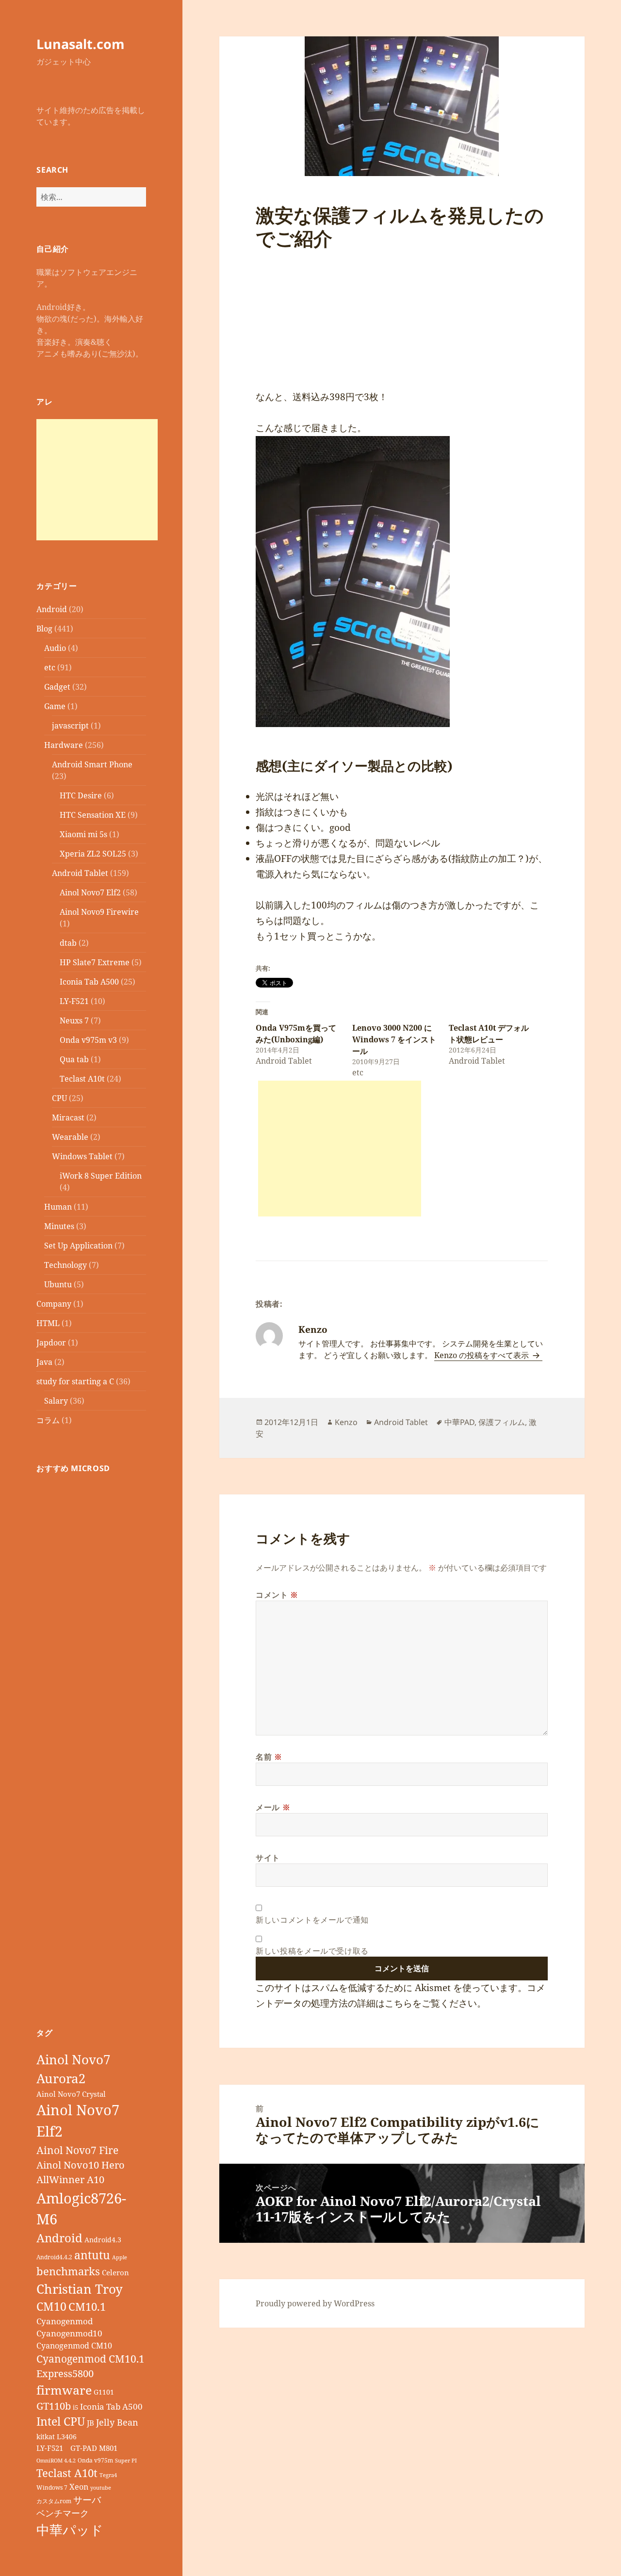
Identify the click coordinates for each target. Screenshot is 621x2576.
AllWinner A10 (70, 2179)
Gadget (57, 687)
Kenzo (346, 1422)
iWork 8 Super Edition (101, 1176)
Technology (65, 1265)
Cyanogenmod (65, 2321)
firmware (64, 2390)
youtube (101, 2488)
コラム (48, 1420)
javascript (70, 726)
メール (273, 1807)
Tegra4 (108, 2475)
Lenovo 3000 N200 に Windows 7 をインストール (394, 1039)
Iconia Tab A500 (89, 982)
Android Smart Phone (92, 764)
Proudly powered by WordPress (315, 2303)
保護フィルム (502, 1422)
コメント (277, 1595)
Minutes (59, 1226)
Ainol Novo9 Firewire (99, 912)
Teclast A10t (82, 1079)
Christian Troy (80, 2289)
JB (90, 2423)
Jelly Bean (117, 2422)
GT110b (54, 2406)
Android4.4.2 (54, 2257)
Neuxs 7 (74, 1021)
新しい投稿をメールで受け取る (312, 1951)
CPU (59, 1098)
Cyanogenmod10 (69, 2333)
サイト (268, 1858)
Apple (120, 2257)
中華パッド (70, 2530)
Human (58, 1207)
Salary (56, 1401)
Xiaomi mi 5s (83, 834)
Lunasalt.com (81, 44)
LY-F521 (74, 1001)
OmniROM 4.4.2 (56, 2461)
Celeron (115, 2272)
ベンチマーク (63, 2513)
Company (54, 1304)
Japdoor (51, 1343)
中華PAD (459, 1422)
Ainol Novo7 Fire (77, 2150)
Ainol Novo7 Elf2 (90, 892)
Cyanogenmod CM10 (74, 2346)
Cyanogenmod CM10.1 (90, 2359)
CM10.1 (87, 2307)
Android (52, 609)
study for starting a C (75, 1381)
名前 (269, 1757)
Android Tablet (80, 873)
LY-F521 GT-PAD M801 (77, 2448)
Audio (55, 648)
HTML (48, 1323)
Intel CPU (61, 2421)
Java (44, 1362)
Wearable (70, 1137)
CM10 (51, 2307)
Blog (44, 629)
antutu (92, 2255)
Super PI (126, 2461)
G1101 (104, 2392)
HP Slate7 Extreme (95, 962)
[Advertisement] (97, 480)
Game (55, 706)
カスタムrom (54, 2501)
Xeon (79, 2487)
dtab (68, 943)
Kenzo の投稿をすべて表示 (482, 1355)
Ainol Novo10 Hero (81, 2165)
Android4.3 (103, 2240)
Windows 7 (52, 2487)
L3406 (67, 2437)
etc (50, 667)
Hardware (64, 745)
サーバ (87, 2500)
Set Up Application (78, 1246)
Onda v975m (95, 2460)
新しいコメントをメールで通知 (312, 1920)
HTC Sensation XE (93, 815)
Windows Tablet (82, 1156)
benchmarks (68, 2271)
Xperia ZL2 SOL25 (93, 854)
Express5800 (65, 2373)
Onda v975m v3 (88, 1040)
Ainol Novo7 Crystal (71, 2094)
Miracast (68, 1118)
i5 (75, 2407)
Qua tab (74, 1059)
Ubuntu (58, 1284)
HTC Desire (81, 795)
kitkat (46, 2437)
